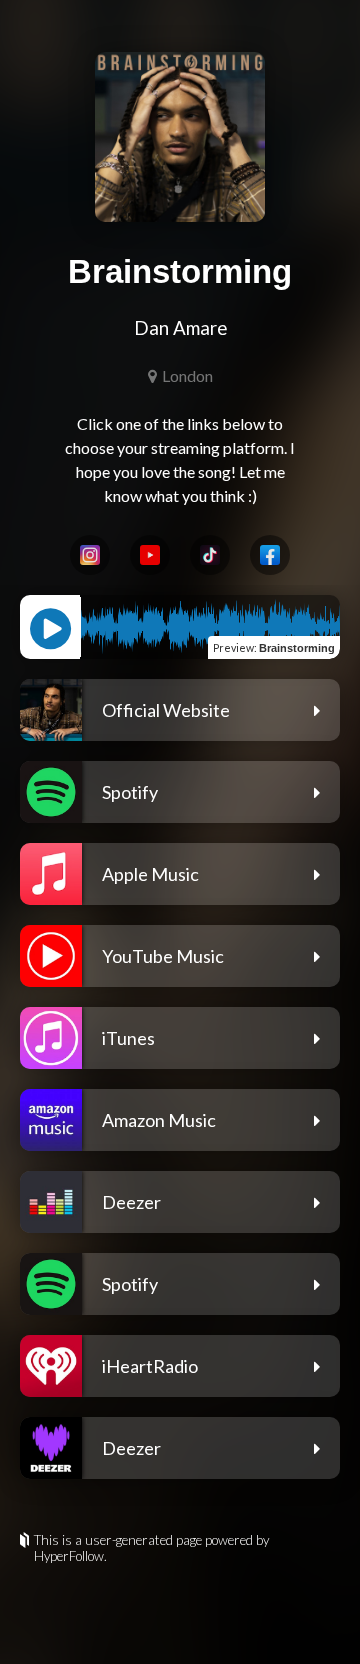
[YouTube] (150, 555)
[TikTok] (210, 555)
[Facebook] (270, 555)
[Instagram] (90, 555)
